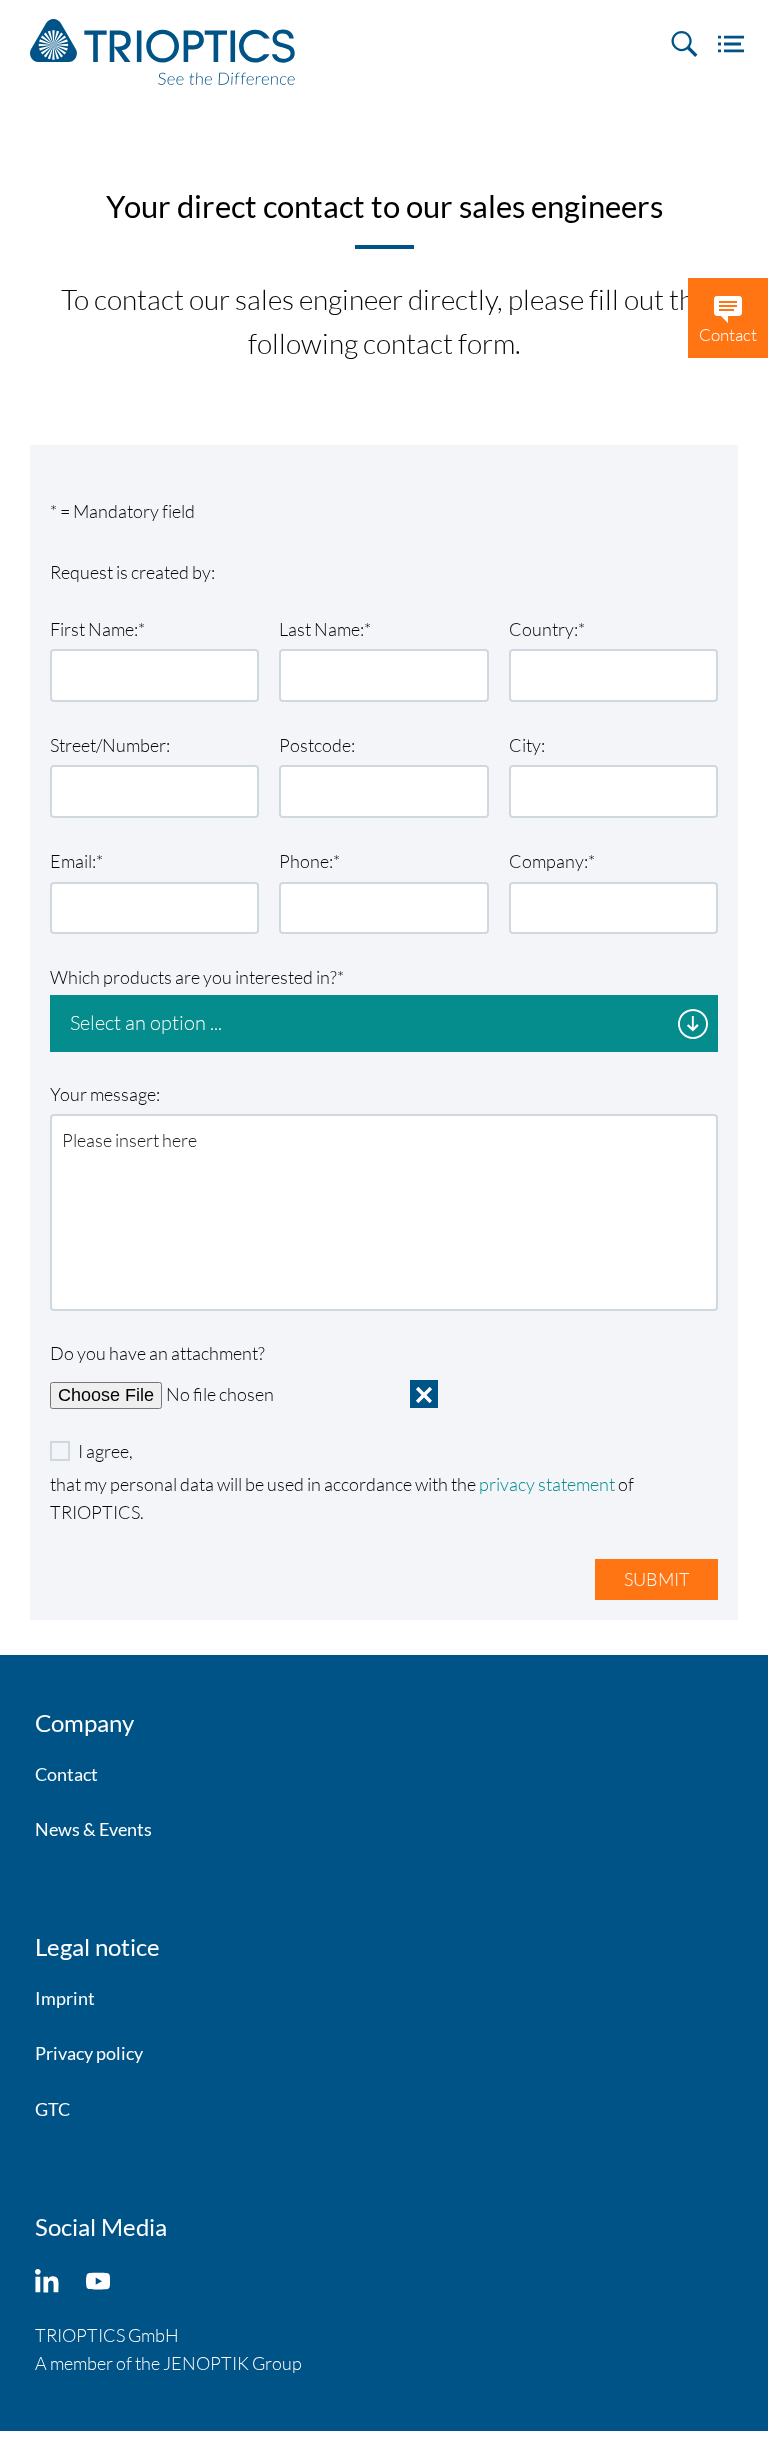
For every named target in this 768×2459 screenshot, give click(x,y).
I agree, (105, 1451)
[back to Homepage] (162, 52)
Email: (73, 861)
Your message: (105, 1094)
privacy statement (547, 1484)
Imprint (65, 1998)
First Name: (94, 629)
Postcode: (317, 745)
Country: (543, 629)
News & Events (93, 1829)
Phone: (306, 861)
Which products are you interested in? (193, 977)
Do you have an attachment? (157, 1353)
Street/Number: (110, 745)
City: (527, 745)
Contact (66, 1774)
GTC (52, 2109)
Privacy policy (89, 2053)
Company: (548, 861)
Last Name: (321, 629)
